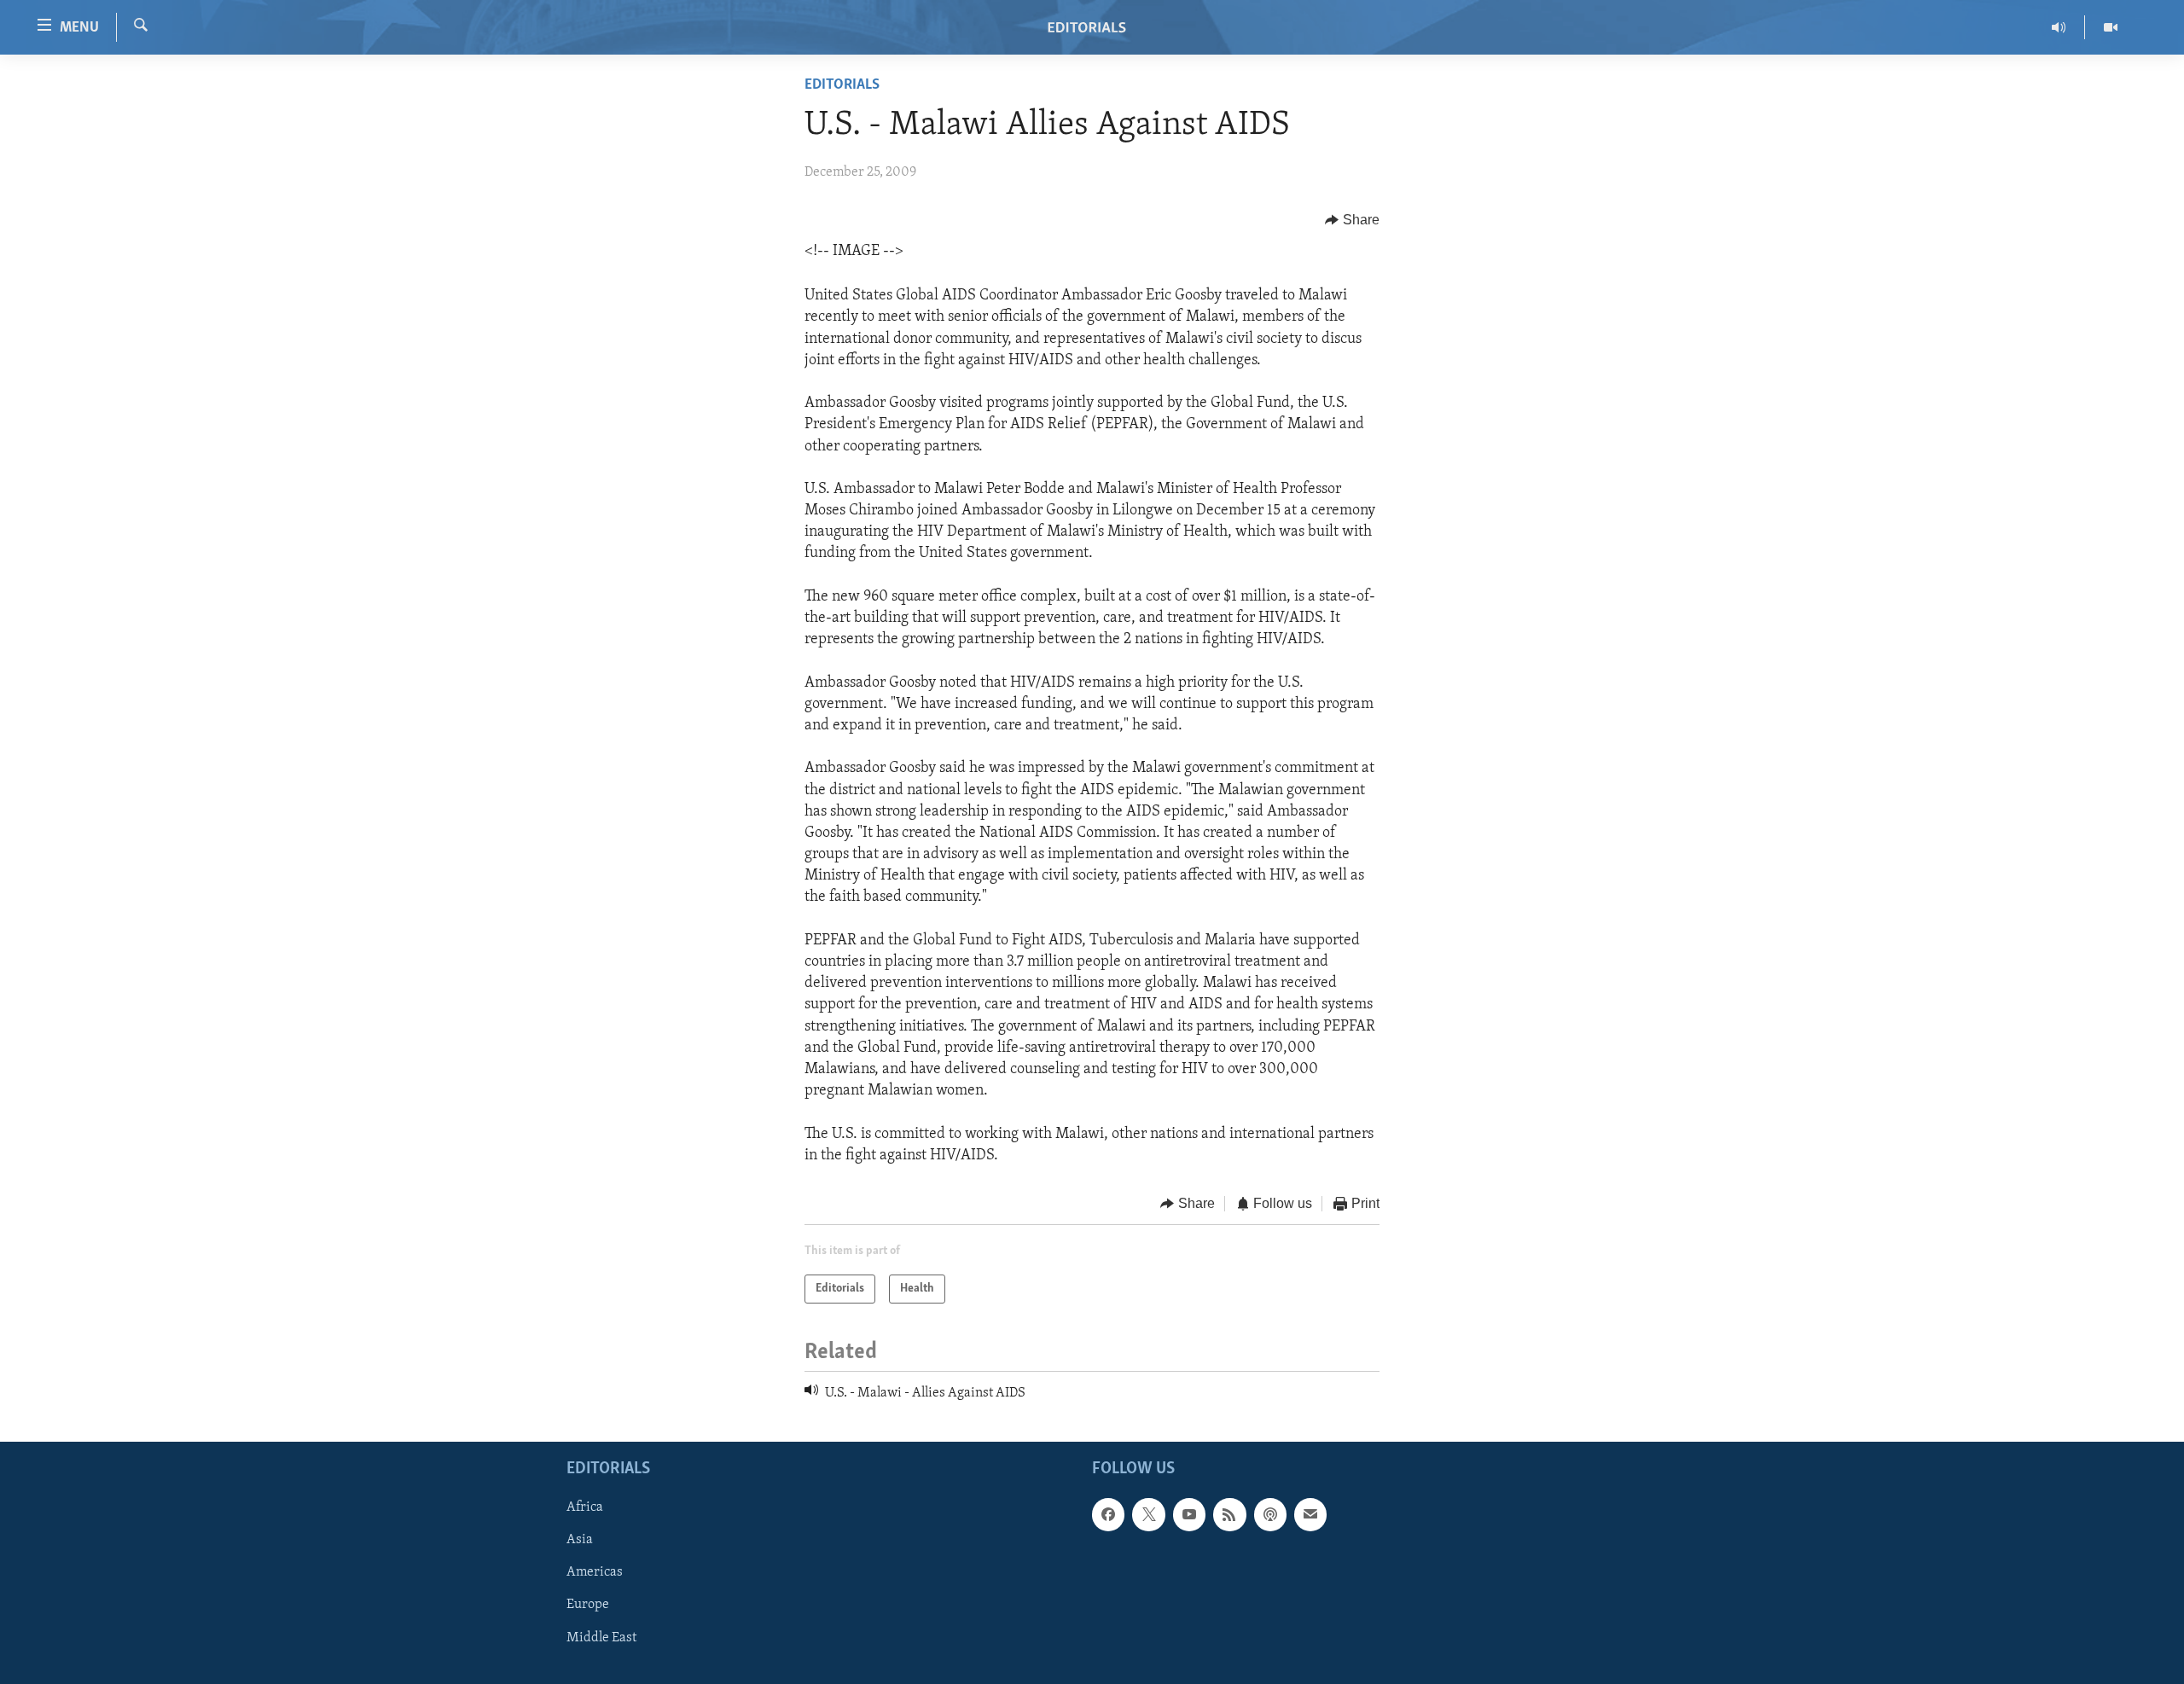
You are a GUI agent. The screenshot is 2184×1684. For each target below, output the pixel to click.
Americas (595, 1572)
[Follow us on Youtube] (1189, 1514)
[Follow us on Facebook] (1108, 1514)
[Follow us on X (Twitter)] (1148, 1514)
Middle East (601, 1637)
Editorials (842, 85)
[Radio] (2059, 27)
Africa (585, 1507)
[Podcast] (1270, 1514)
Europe (588, 1605)
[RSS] (1229, 1514)
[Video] (2111, 27)
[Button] (1352, 220)
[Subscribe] (1310, 1514)
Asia (580, 1540)
